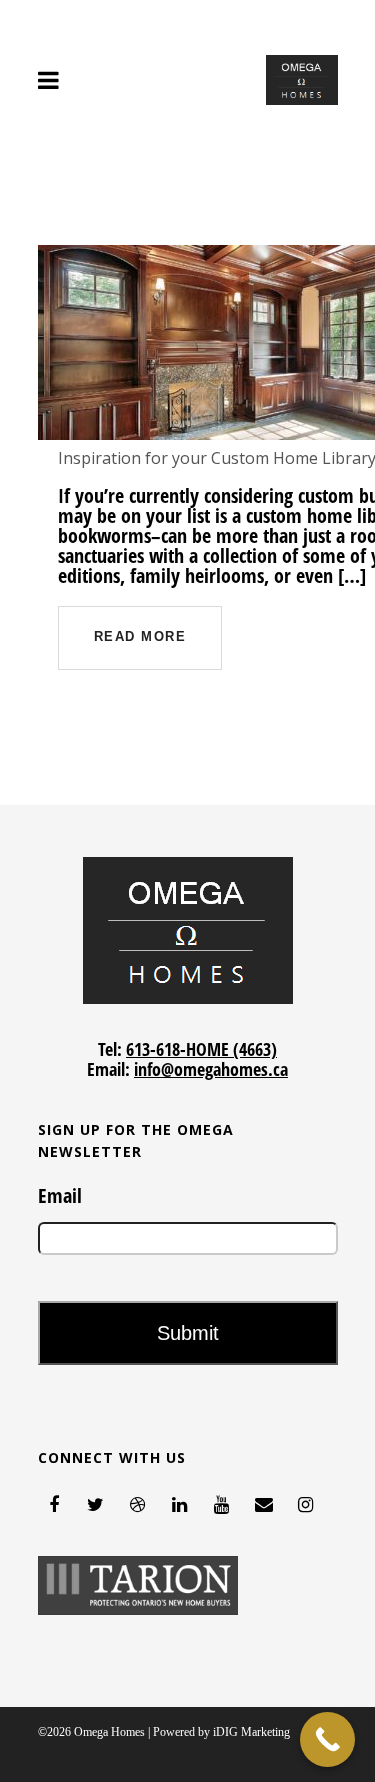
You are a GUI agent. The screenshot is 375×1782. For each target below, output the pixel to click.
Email (60, 1196)
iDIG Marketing (251, 1732)
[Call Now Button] (327, 1739)
